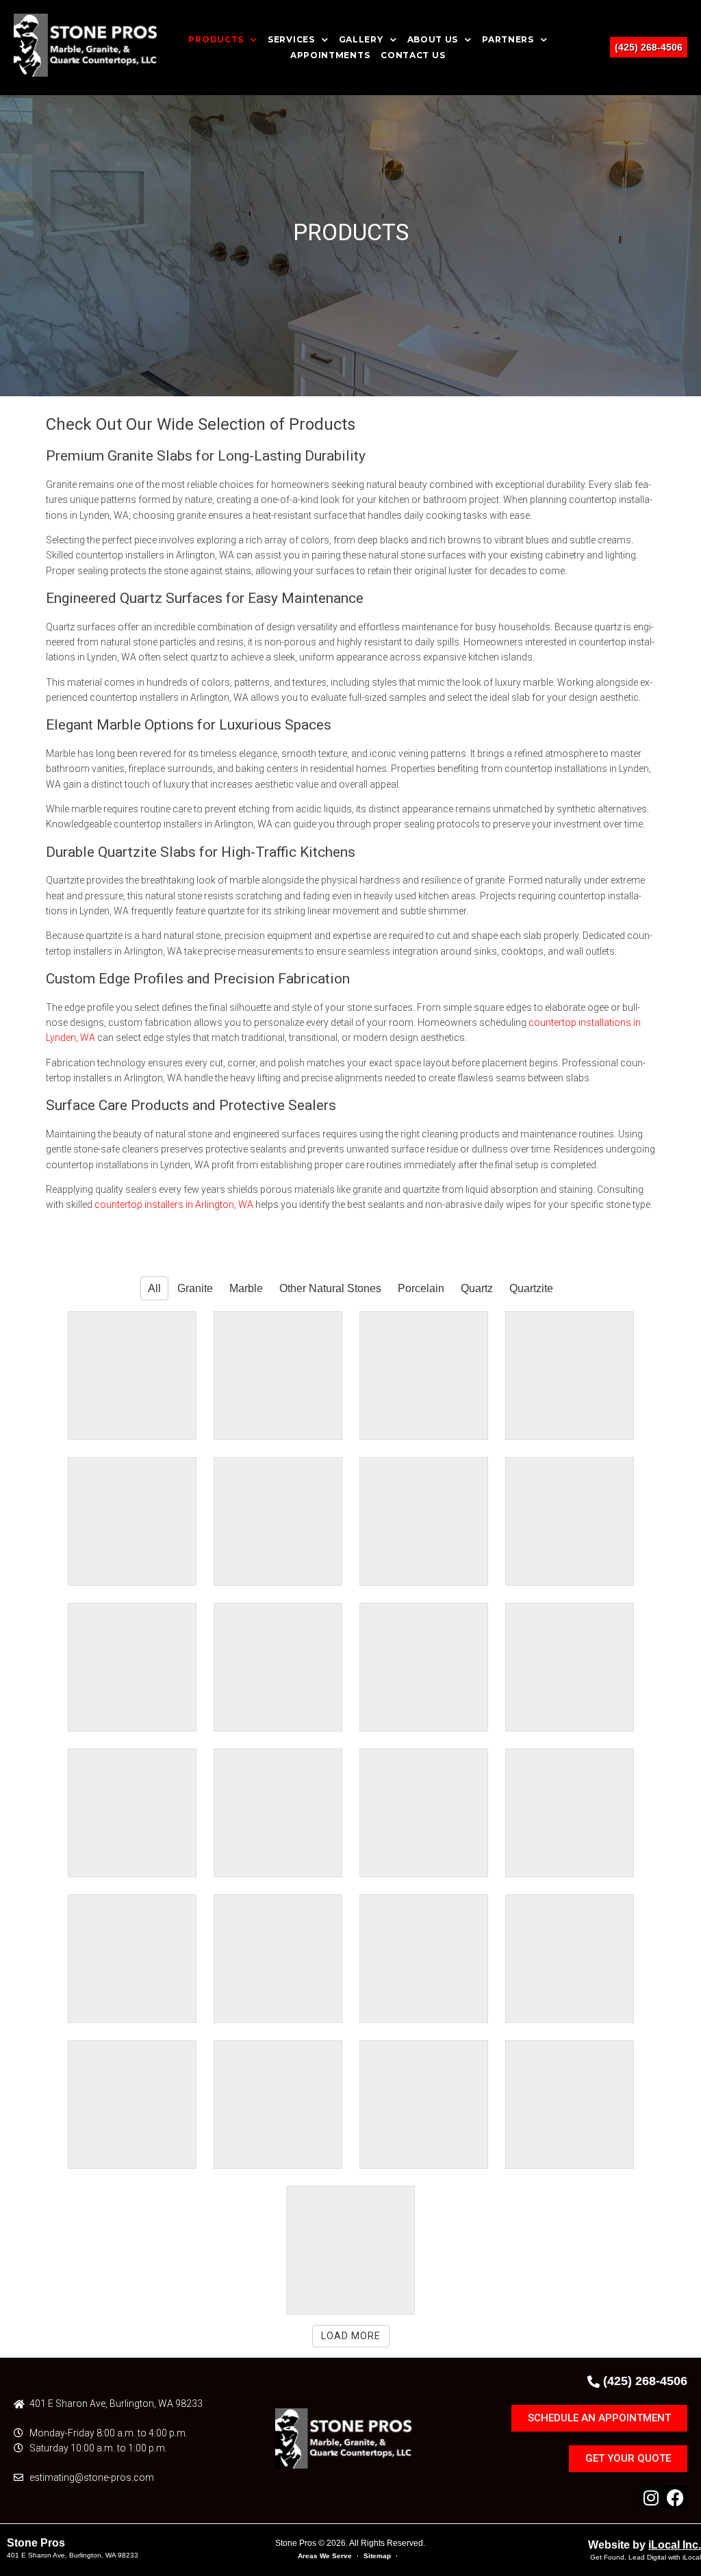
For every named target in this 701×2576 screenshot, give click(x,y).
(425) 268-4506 (649, 47)
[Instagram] (651, 2498)
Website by (645, 2545)
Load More (351, 2336)
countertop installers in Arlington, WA (174, 1205)
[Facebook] (675, 2498)
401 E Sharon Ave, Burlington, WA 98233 (73, 2555)
